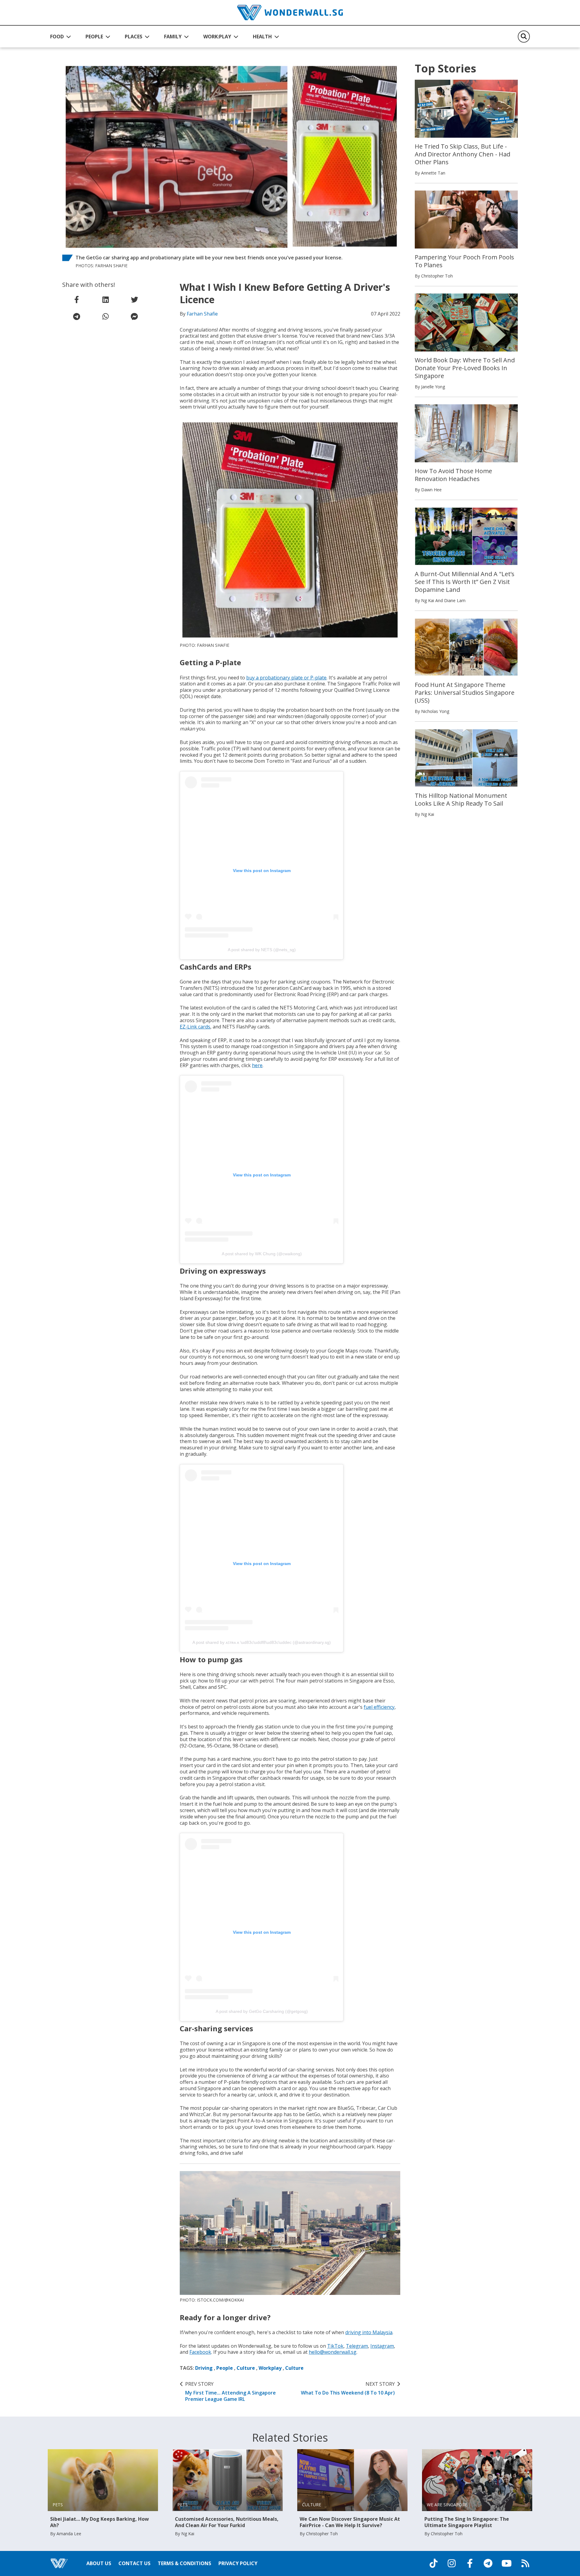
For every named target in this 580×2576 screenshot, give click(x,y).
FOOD (57, 37)
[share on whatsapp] (105, 316)
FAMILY (173, 37)
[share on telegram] (77, 316)
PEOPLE (94, 37)
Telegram (357, 2346)
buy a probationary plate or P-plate (286, 678)
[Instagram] (452, 2563)
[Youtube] (507, 2563)
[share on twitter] (134, 300)
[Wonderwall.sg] (290, 13)
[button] (61, 37)
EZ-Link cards (195, 1027)
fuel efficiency (379, 1707)
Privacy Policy (238, 2563)
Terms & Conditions (184, 2563)
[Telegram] (488, 2563)
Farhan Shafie (202, 314)
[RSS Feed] (525, 2563)
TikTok (335, 2346)
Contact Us (134, 2563)
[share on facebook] (77, 300)
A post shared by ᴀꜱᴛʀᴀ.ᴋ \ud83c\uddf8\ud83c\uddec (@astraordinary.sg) (262, 1642)
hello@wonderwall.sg (333, 2352)
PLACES (134, 37)
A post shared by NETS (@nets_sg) (262, 950)
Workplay (270, 2368)
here (257, 1065)
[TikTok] (433, 2563)
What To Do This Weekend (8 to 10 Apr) (348, 2388)
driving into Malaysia (369, 2332)
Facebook (200, 2352)
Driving (204, 2368)
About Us (99, 2563)
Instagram (382, 2346)
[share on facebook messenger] (134, 316)
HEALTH (262, 37)
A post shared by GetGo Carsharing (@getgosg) (262, 2011)
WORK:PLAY (217, 37)
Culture (246, 2368)
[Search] (524, 37)
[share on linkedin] (105, 300)
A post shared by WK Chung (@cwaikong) (262, 1254)
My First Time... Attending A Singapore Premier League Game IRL (230, 2392)
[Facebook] (470, 2563)
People (225, 2368)
